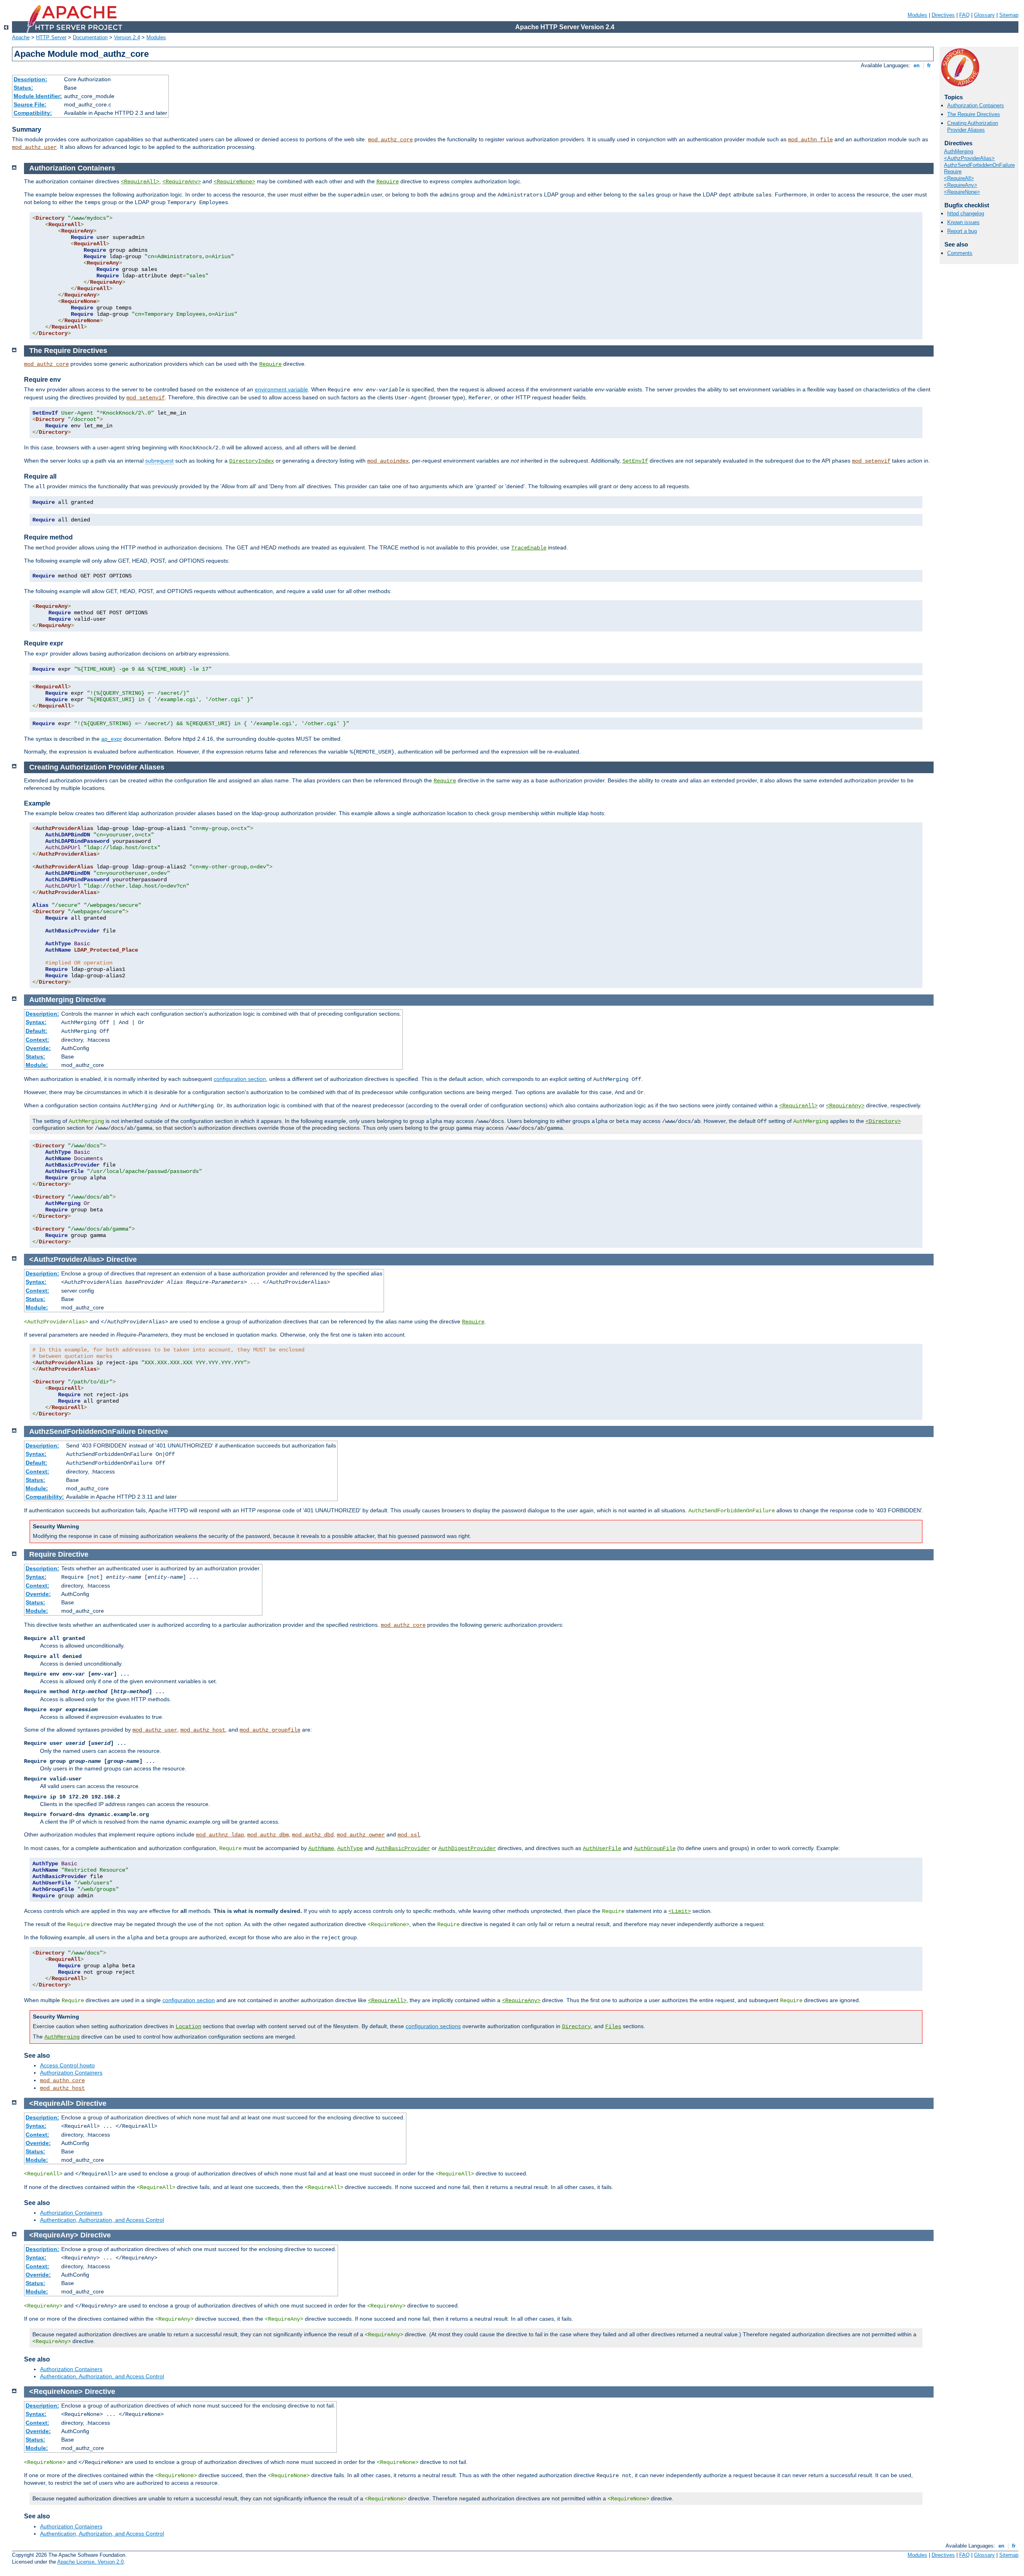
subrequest (159, 461)
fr (929, 65)
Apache (21, 37)
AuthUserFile (602, 1848)
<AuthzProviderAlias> (969, 158)
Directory (576, 2027)
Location (188, 2027)
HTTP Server (51, 37)
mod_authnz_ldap (220, 1835)
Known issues (963, 222)
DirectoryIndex (252, 461)
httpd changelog (966, 213)
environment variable (281, 389)
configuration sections (433, 2026)
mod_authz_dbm (268, 1835)
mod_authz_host (203, 1730)
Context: (37, 1040)
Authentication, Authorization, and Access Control (102, 2220)
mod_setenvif (146, 398)
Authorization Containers (976, 105)
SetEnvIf (635, 461)
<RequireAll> (959, 178)
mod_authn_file (810, 140)
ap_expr (112, 739)
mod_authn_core (62, 2081)
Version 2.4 (127, 37)
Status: (23, 88)
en (917, 65)
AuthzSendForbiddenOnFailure (979, 165)
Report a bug (962, 231)
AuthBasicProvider (403, 1848)
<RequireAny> (961, 185)
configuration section (240, 1079)
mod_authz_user (34, 147)
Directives (943, 15)
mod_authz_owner (361, 1835)
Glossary (984, 15)
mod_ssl (409, 1835)
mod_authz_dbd (313, 1835)
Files (613, 2027)
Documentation (90, 37)
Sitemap (1009, 15)
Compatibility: (33, 113)
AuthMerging (959, 151)
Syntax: (36, 1022)
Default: (36, 1031)
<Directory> (883, 1121)
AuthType (350, 1848)
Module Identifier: (38, 96)
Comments (960, 253)
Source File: (30, 104)
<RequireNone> (962, 192)
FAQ (964, 15)
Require (953, 171)
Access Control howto (67, 2065)
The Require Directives (974, 114)
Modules (917, 15)
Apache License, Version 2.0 (90, 2562)
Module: (37, 1065)
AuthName (321, 1848)
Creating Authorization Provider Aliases (973, 126)
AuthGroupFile (655, 1848)
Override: (38, 1048)
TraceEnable (529, 548)
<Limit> (680, 1911)
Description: (30, 79)
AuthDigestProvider (467, 1848)
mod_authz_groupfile (270, 1730)
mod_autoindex (388, 461)
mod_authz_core (390, 140)
